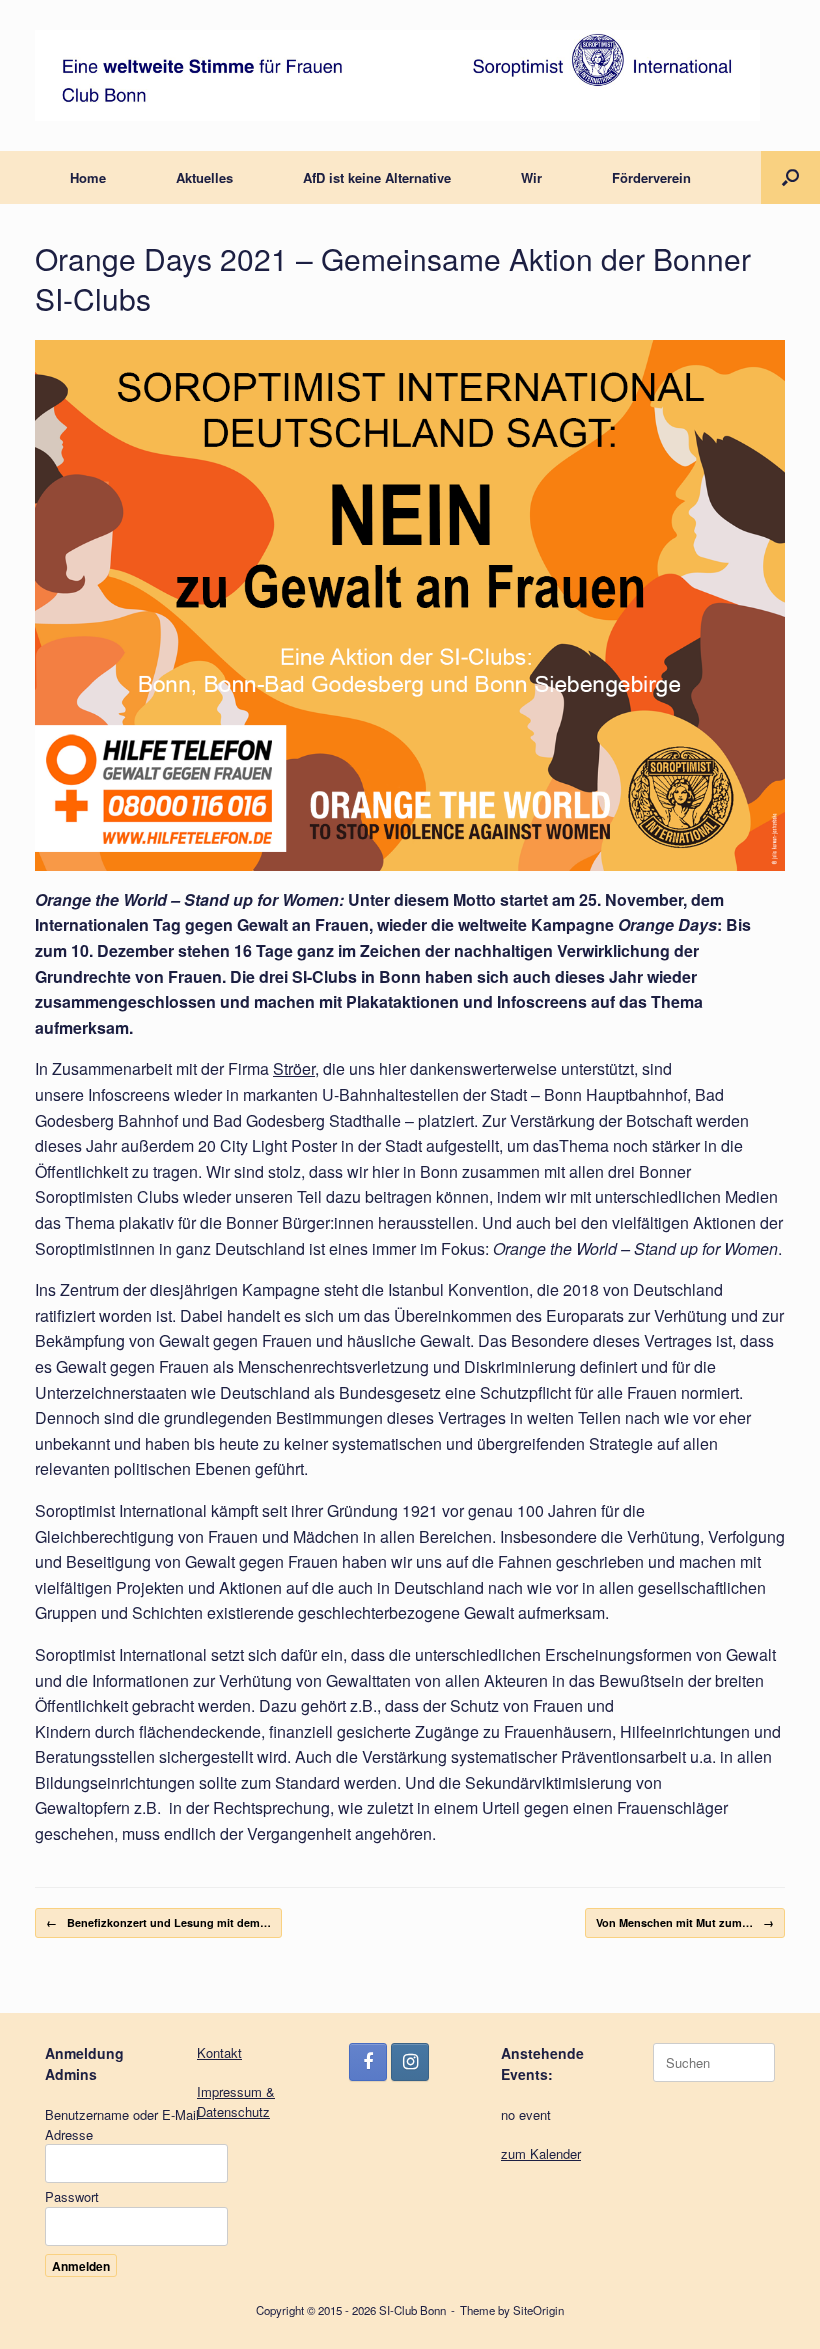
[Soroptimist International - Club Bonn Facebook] (368, 2062)
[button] (790, 177)
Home (88, 177)
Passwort (72, 2196)
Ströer (294, 1068)
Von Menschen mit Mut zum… (685, 1922)
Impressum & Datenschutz (236, 2101)
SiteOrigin (538, 2310)
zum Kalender (541, 2153)
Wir (531, 177)
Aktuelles (204, 177)
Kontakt (219, 2052)
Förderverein (651, 177)
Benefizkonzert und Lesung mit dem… (158, 1922)
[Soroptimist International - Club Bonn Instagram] (410, 2062)
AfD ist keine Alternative (377, 177)
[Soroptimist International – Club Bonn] (397, 75)
